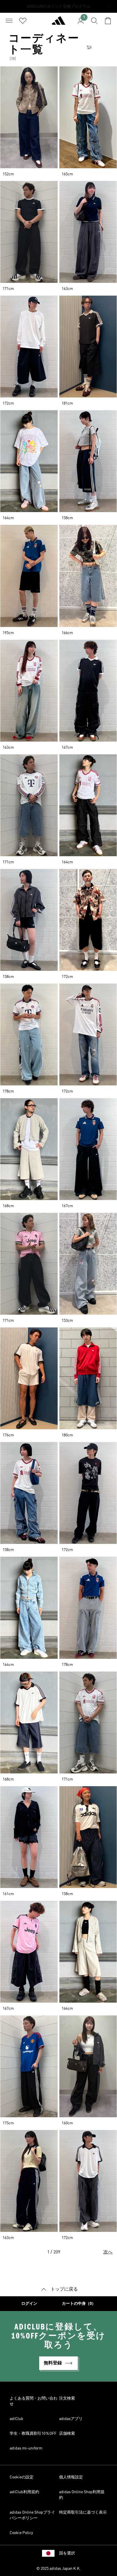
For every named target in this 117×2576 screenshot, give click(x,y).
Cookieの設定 (22, 2477)
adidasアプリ (71, 2419)
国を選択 (67, 2553)
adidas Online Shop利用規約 (82, 2495)
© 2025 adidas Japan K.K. (58, 2569)
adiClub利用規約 (24, 2492)
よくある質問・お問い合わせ (34, 2401)
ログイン (29, 2304)
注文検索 (67, 2398)
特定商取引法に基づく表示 (83, 2512)
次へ (108, 2252)
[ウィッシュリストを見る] (23, 21)
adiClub (16, 2419)
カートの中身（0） (79, 2304)
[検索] (94, 21)
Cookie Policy (21, 2533)
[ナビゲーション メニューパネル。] (9, 21)
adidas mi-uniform (26, 2448)
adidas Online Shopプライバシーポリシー (32, 2515)
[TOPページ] (58, 23)
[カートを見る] (108, 21)
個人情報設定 (71, 2477)
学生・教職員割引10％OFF (33, 2434)
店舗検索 (67, 2434)
